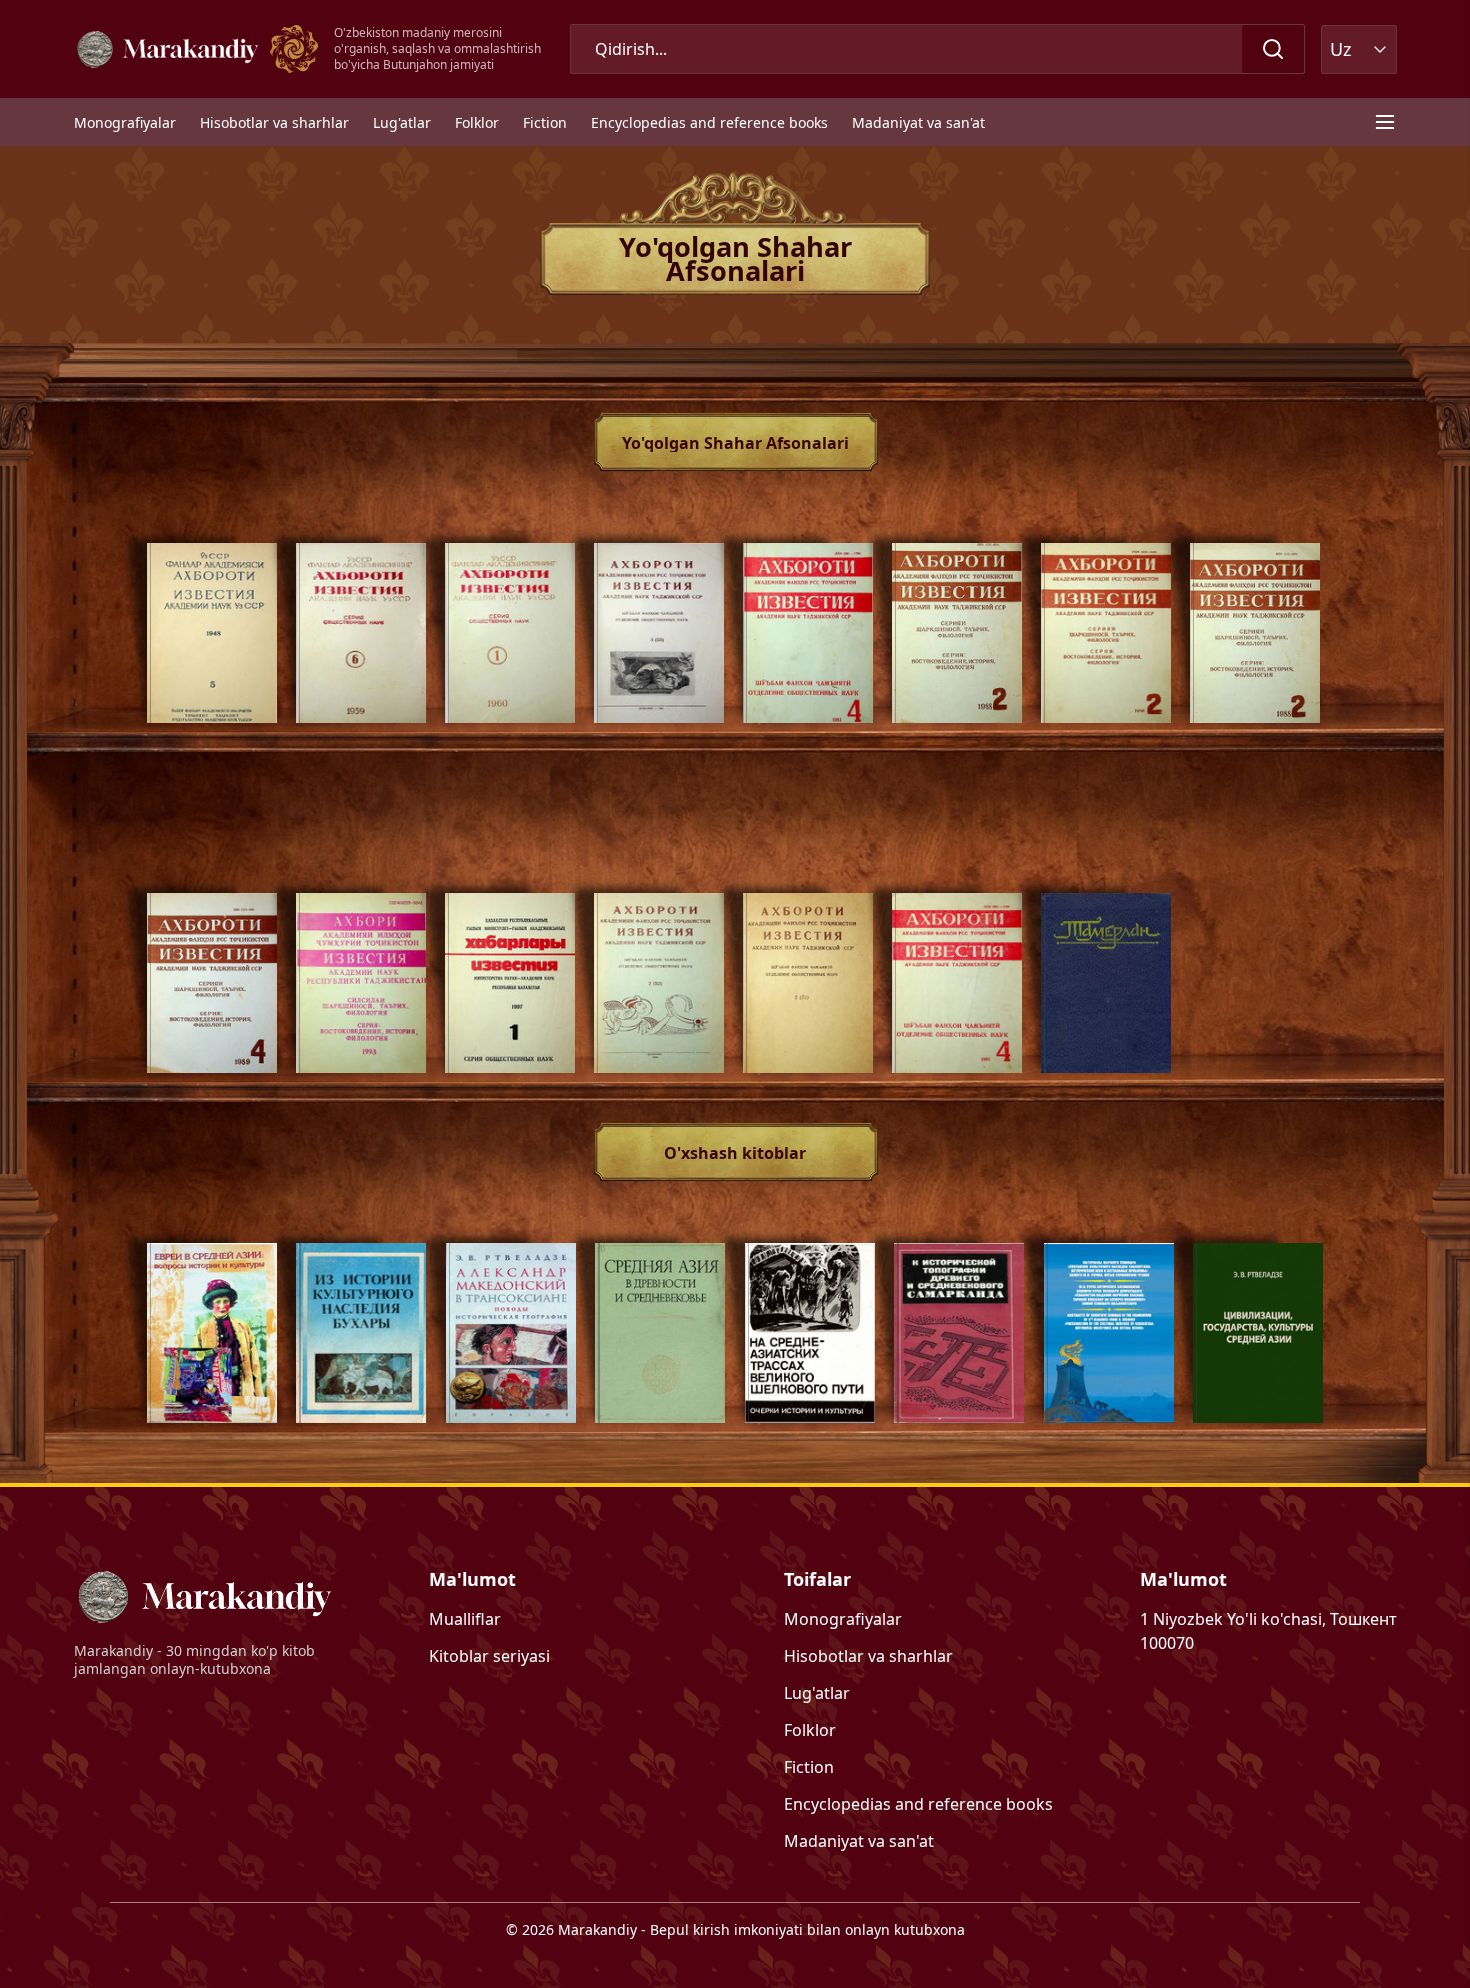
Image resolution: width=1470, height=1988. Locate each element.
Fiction (545, 122)
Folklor (477, 122)
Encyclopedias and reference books (709, 122)
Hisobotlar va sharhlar (274, 122)
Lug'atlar (402, 122)
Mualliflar (465, 1619)
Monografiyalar (125, 122)
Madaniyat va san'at (918, 122)
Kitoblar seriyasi (489, 1656)
